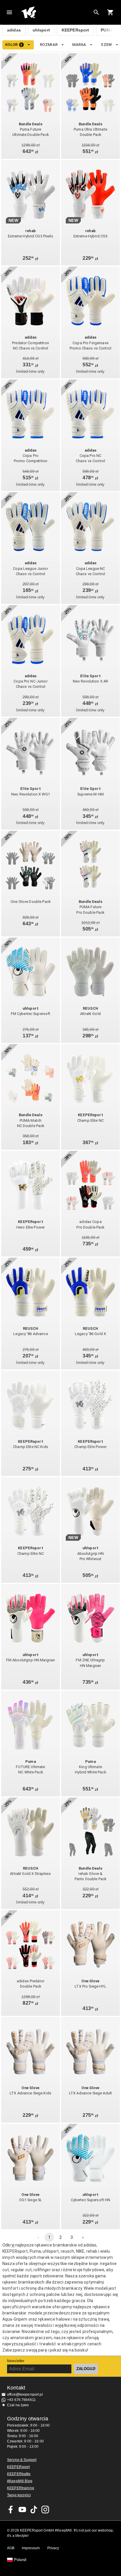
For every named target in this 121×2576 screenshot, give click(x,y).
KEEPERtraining (21, 2488)
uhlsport (41, 30)
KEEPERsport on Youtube (22, 2510)
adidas (14, 30)
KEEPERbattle (19, 2474)
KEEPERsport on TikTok (34, 2510)
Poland (20, 2560)
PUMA (107, 30)
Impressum (31, 2548)
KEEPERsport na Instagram (45, 2510)
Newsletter (16, 2361)
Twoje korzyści (19, 2495)
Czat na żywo (18, 2405)
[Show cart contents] (110, 12)
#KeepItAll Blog (20, 2481)
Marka (79, 45)
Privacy (53, 2548)
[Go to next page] (83, 2237)
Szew (106, 45)
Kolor (14, 45)
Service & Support (22, 2460)
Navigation (9, 12)
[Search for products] (96, 12)
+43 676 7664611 (21, 2400)
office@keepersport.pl (25, 2394)
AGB (11, 2548)
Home (56, 12)
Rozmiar (49, 45)
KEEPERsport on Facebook (11, 2510)
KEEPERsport (75, 30)
